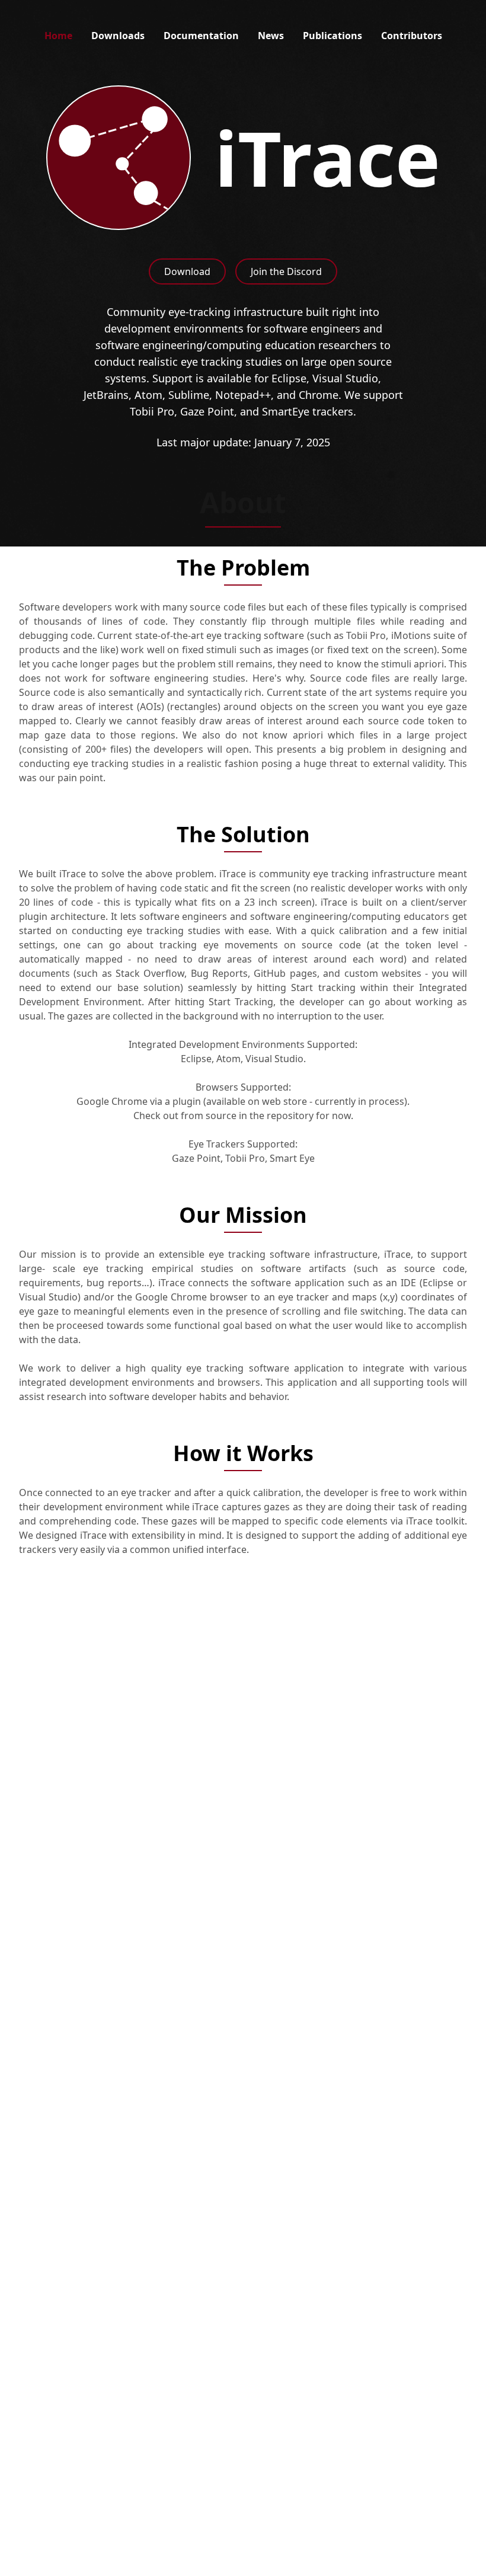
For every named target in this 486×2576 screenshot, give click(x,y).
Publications (332, 36)
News (271, 36)
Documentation (201, 36)
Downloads (118, 36)
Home (58, 36)
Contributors (412, 36)
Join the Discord (286, 271)
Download (187, 271)
